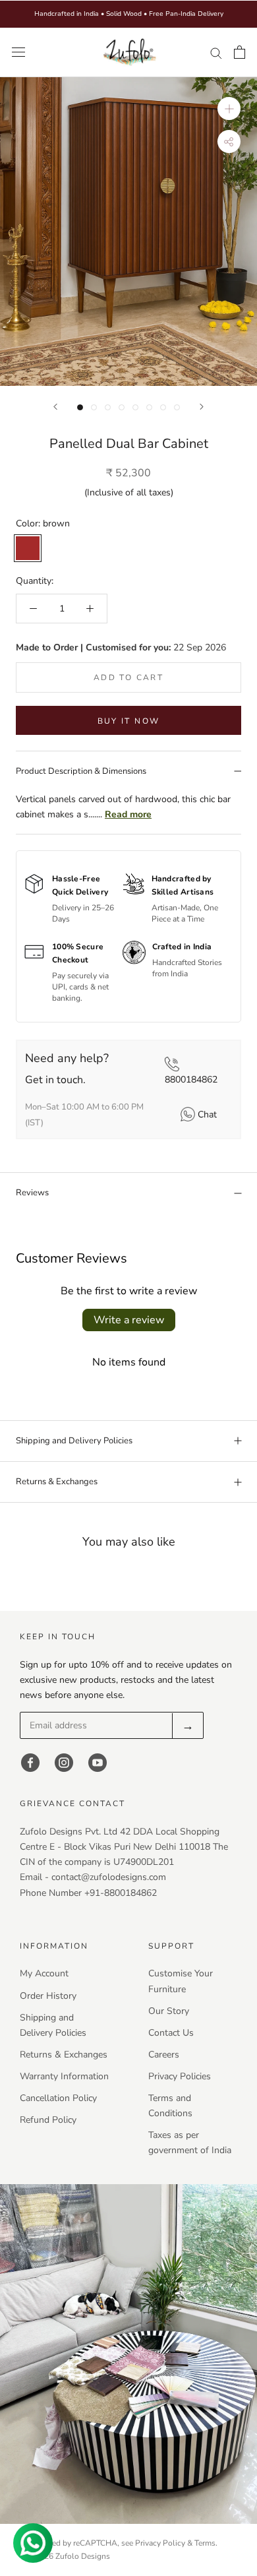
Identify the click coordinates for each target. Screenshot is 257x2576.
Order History (48, 1996)
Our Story (169, 2011)
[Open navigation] (18, 52)
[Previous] (55, 407)
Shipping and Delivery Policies (74, 1441)
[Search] (216, 52)
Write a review (129, 1320)
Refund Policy (48, 2120)
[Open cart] (240, 52)
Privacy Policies (180, 2076)
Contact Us (171, 2033)
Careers (164, 2055)
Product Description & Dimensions (81, 771)
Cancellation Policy (58, 2098)
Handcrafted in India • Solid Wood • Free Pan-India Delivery (129, 14)
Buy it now (129, 721)
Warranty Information (64, 2076)
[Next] (202, 407)
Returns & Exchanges (57, 1482)
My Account (44, 1973)
